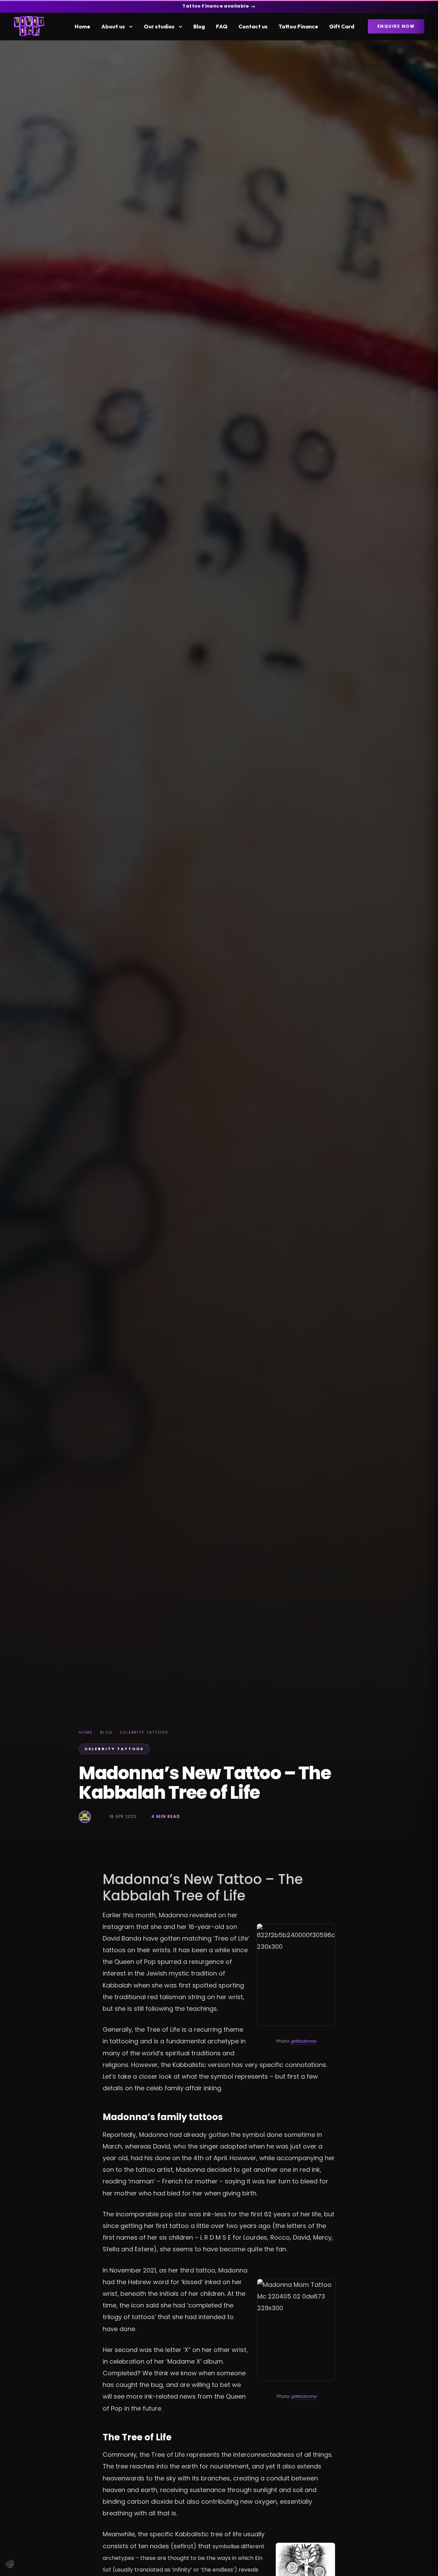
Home (82, 26)
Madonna (306, 2396)
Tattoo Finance (298, 26)
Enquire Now (396, 26)
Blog (199, 26)
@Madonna (303, 2041)
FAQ (222, 26)
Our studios (159, 26)
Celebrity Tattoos (144, 1732)
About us (113, 26)
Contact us (253, 26)
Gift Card (342, 26)
